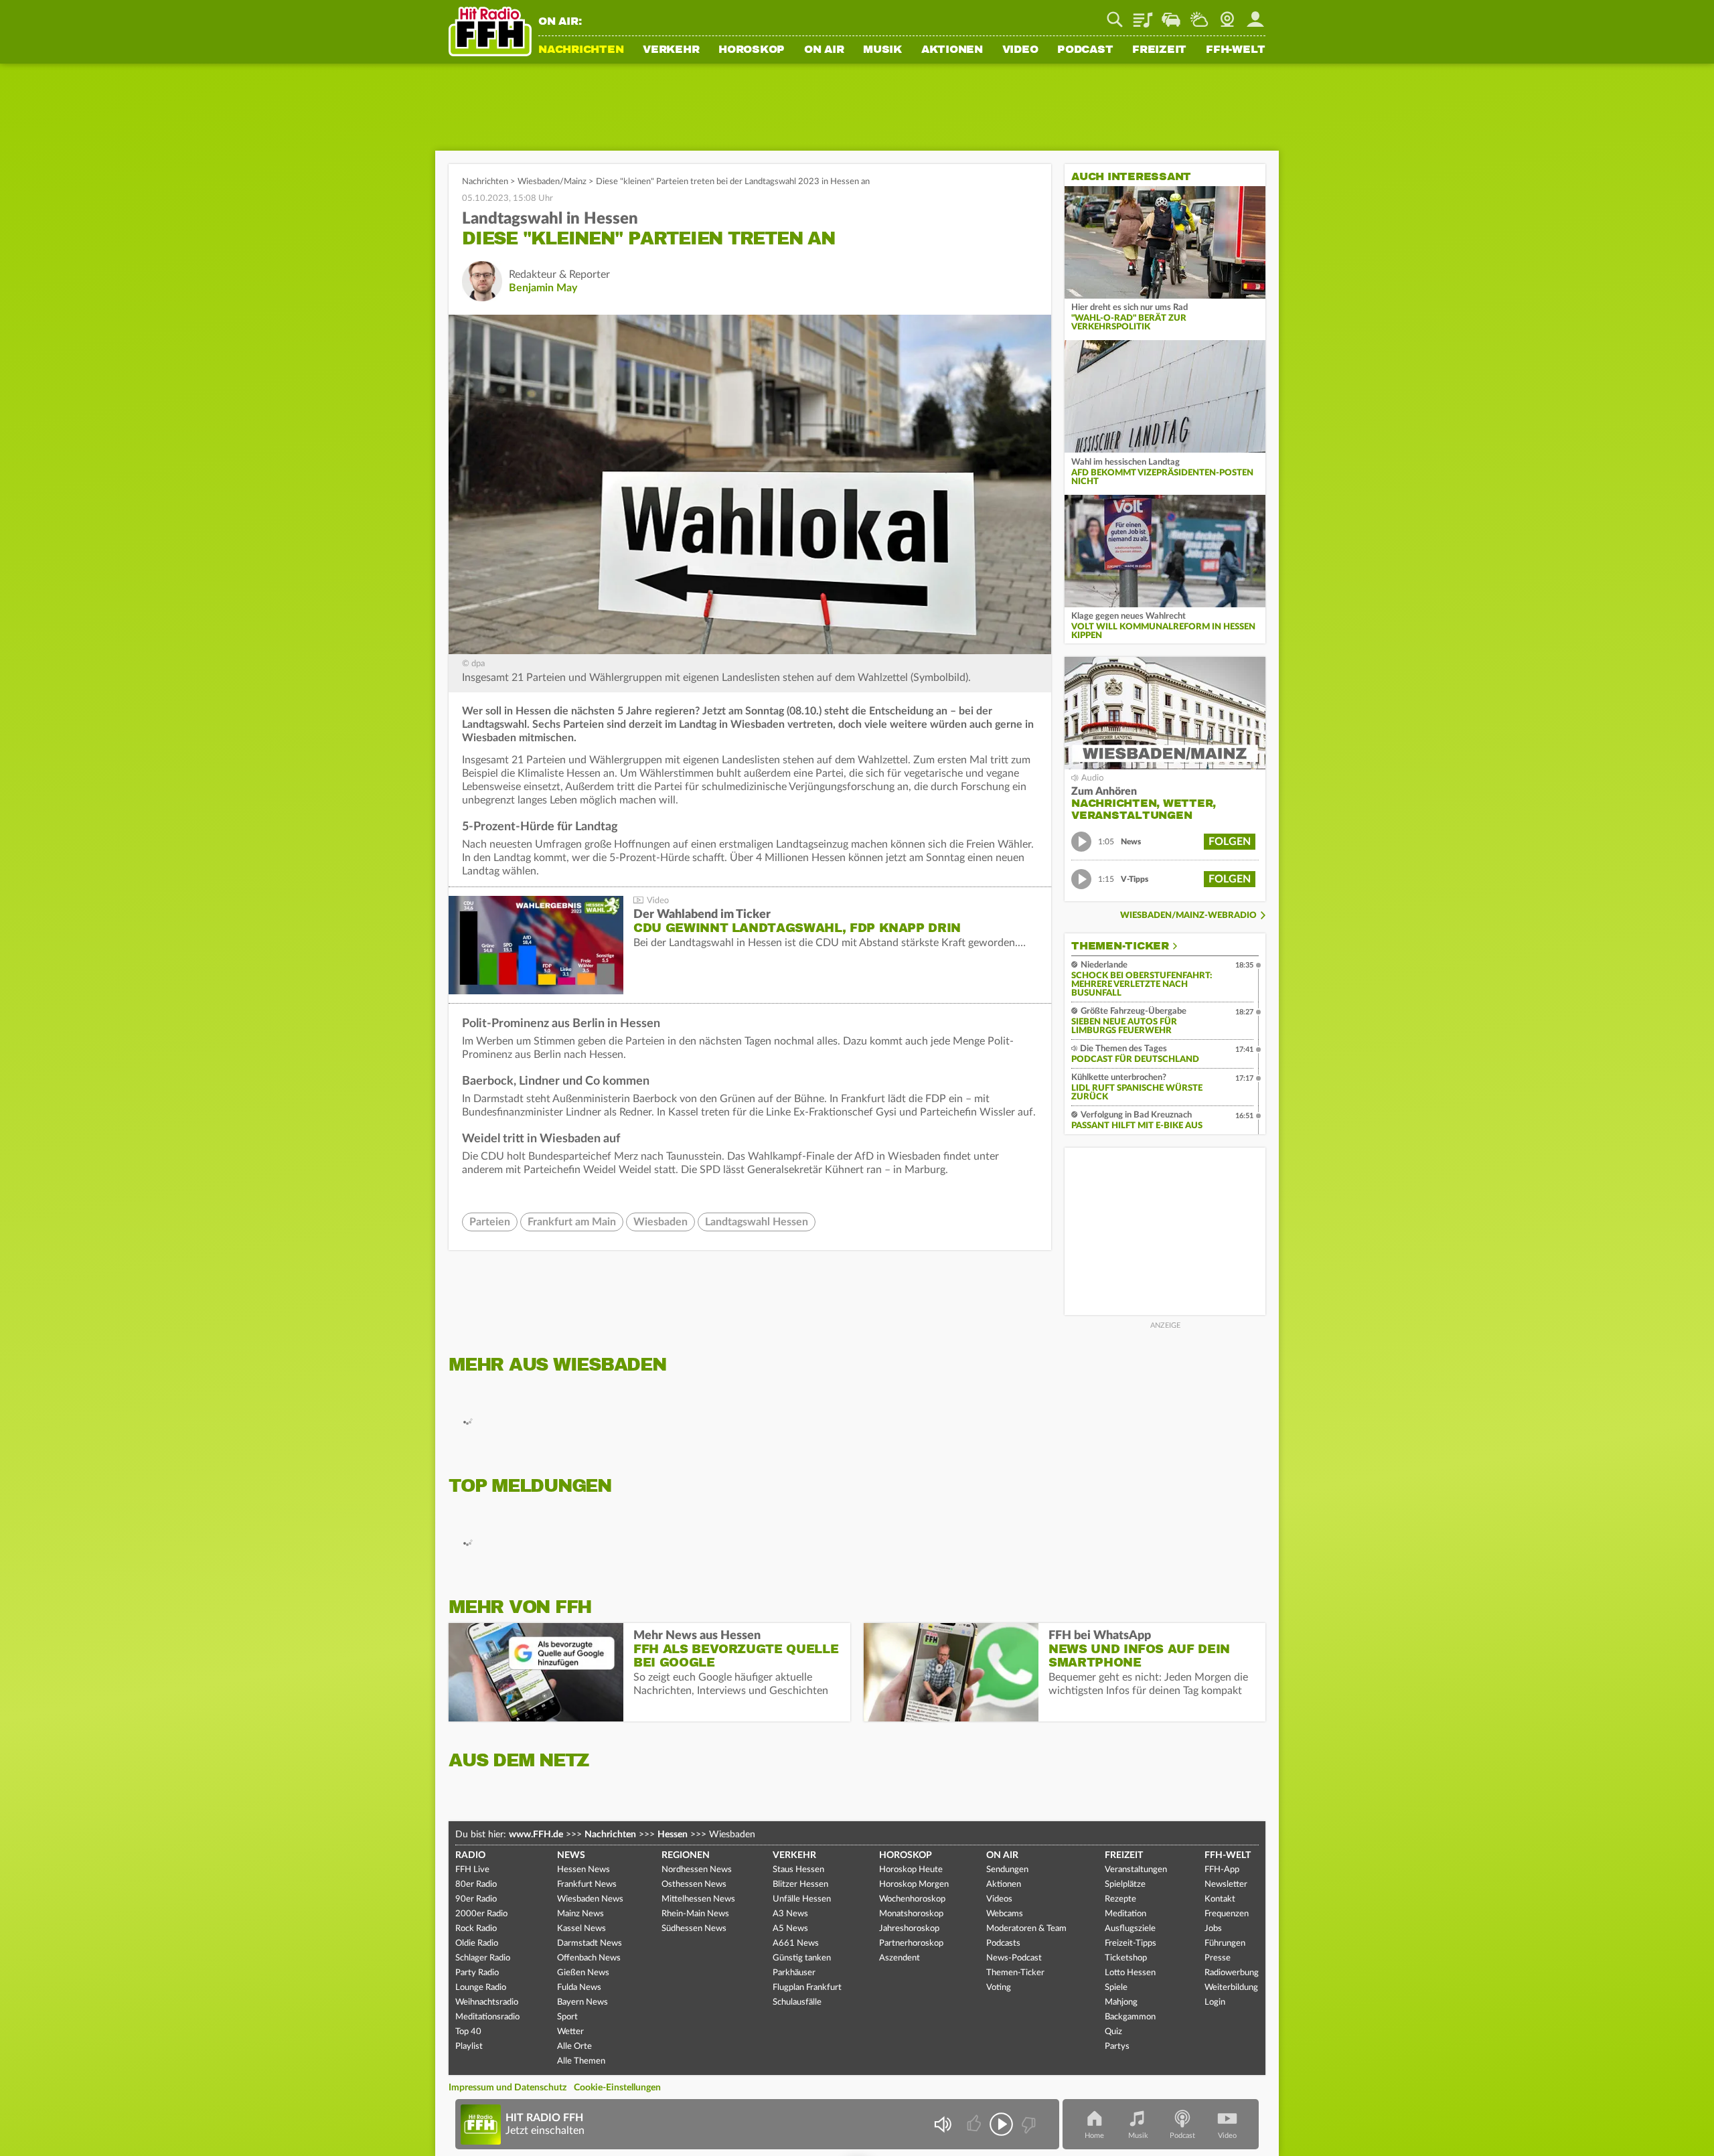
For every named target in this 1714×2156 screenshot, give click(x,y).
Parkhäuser (794, 1973)
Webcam (1227, 15)
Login (1215, 2002)
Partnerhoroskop (911, 1943)
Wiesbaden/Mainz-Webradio (1188, 916)
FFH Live (472, 1870)
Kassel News (581, 1929)
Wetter (1199, 15)
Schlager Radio (483, 1958)
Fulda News (579, 1988)
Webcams (1005, 1914)
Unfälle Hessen (802, 1899)
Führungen (1225, 1943)
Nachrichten (581, 50)
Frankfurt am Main (572, 1222)
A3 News (790, 1914)
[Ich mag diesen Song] (975, 2124)
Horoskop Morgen (914, 1884)
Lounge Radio (481, 1988)
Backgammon (1130, 2017)
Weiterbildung (1231, 1988)
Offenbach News (589, 1958)
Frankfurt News (587, 1884)
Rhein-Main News (695, 1914)
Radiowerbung (1232, 1973)
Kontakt (1220, 1899)
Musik (882, 50)
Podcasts (1003, 1943)
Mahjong (1121, 2002)
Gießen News (583, 1973)
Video (1020, 50)
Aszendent (900, 1958)
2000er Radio (481, 1914)
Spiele (1116, 1988)
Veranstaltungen (1136, 1870)
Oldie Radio (477, 1943)
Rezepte (1120, 1899)
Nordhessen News (697, 1870)
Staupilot (1171, 15)
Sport (567, 2017)
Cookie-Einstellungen (617, 2088)
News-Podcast (1014, 1958)
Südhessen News (694, 1929)
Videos (999, 1899)
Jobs (1213, 1929)
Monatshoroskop (911, 1914)
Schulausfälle (797, 2002)
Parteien (490, 1222)
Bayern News (582, 2002)
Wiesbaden (660, 1222)
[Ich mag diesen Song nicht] (1027, 2124)
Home (1094, 2136)
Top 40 (468, 2032)
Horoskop (752, 50)
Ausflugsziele (1130, 1929)
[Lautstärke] (942, 2124)
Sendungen (1007, 1870)
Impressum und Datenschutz (508, 2088)
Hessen (673, 1835)
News (571, 1855)
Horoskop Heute (911, 1870)
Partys (1117, 2047)
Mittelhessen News (698, 1899)
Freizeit (1159, 50)
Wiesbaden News (590, 1899)
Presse (1218, 1958)
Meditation (1125, 1914)
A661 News (796, 1943)
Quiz (1113, 2032)
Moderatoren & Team (1026, 1929)
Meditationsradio (487, 2017)
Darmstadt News (590, 1943)
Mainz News (580, 1914)
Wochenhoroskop (912, 1899)
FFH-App (1222, 1870)
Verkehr (671, 50)
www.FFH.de (536, 1835)
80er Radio (476, 1884)
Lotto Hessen (1130, 1973)
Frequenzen (1227, 1914)
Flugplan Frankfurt (807, 1988)
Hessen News (583, 1870)
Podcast (1085, 50)
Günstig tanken (802, 1958)
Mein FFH (1255, 15)
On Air (824, 50)
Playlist (1143, 15)
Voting (999, 1988)
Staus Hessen (798, 1870)
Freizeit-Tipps (1131, 1943)
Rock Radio (476, 1929)
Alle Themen (581, 2061)
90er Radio (476, 1899)
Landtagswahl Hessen (757, 1222)
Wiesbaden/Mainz (552, 182)
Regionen (686, 1855)
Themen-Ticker (1120, 946)
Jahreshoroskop (909, 1929)
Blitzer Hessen (800, 1884)
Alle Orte (574, 2047)
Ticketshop (1126, 1958)
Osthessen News (694, 1884)
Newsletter (1226, 1884)
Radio (470, 1855)
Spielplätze (1125, 1884)
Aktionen (952, 50)
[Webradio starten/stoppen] (1001, 2124)
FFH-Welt (1236, 50)
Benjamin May (543, 288)
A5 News (790, 1929)
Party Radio (477, 1973)
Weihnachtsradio (487, 2002)
